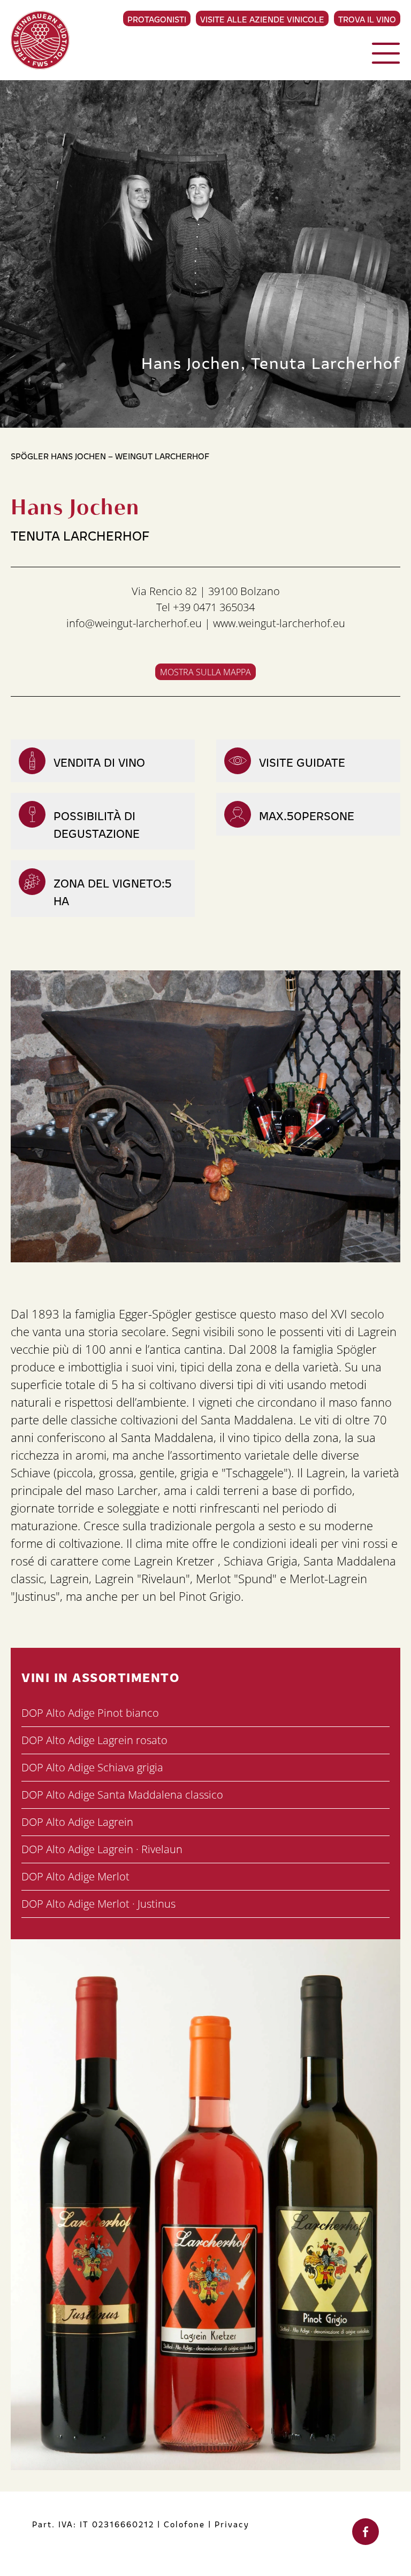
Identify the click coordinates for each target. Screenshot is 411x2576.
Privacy (232, 2524)
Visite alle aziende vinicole (262, 19)
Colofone (184, 2524)
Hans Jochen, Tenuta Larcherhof (271, 362)
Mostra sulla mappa (205, 672)
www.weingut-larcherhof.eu (279, 623)
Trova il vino (367, 19)
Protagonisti (157, 19)
